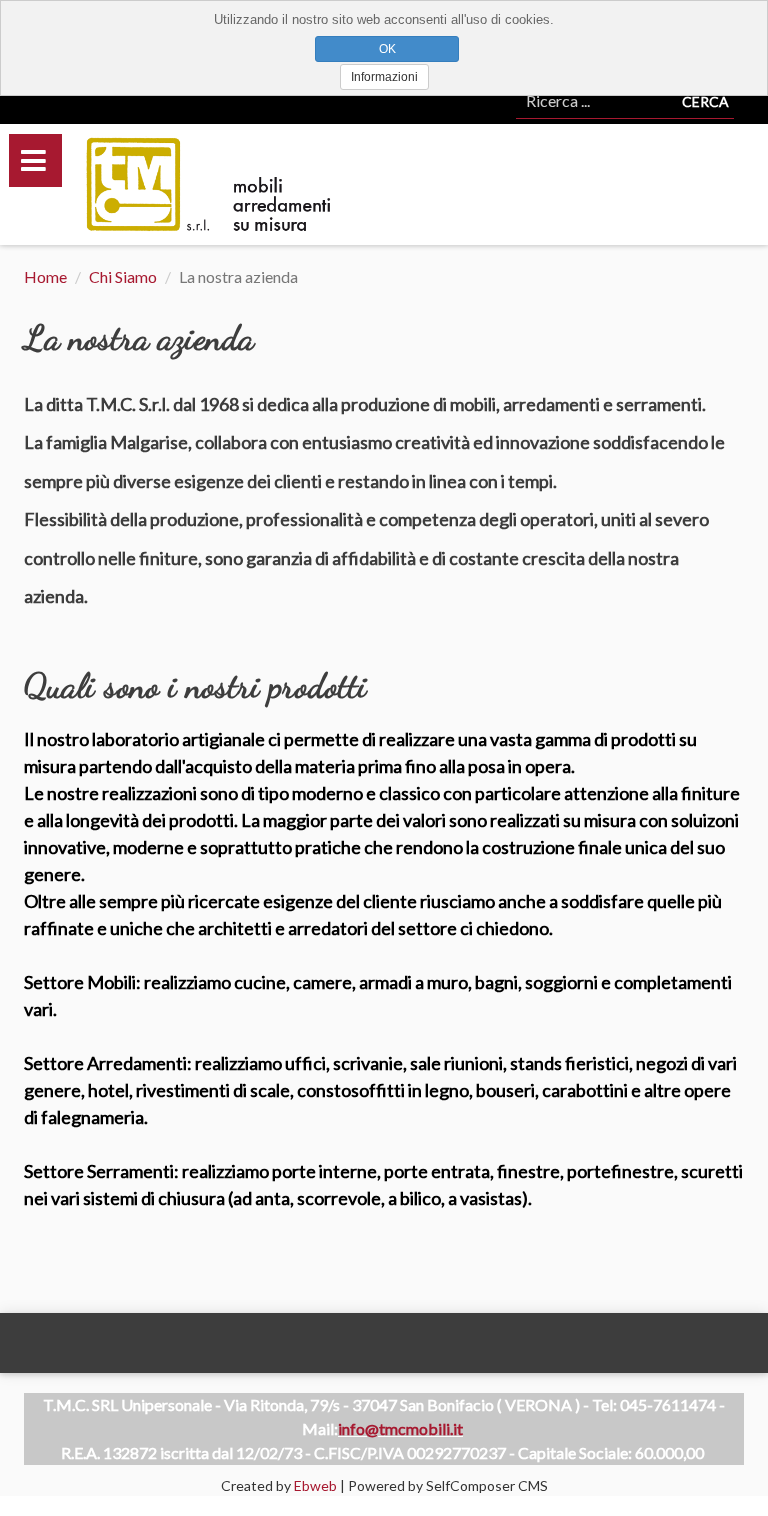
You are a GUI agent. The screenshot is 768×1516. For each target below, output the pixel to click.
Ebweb (315, 1485)
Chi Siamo (123, 276)
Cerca (705, 101)
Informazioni (384, 77)
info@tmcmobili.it (400, 1428)
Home (45, 276)
